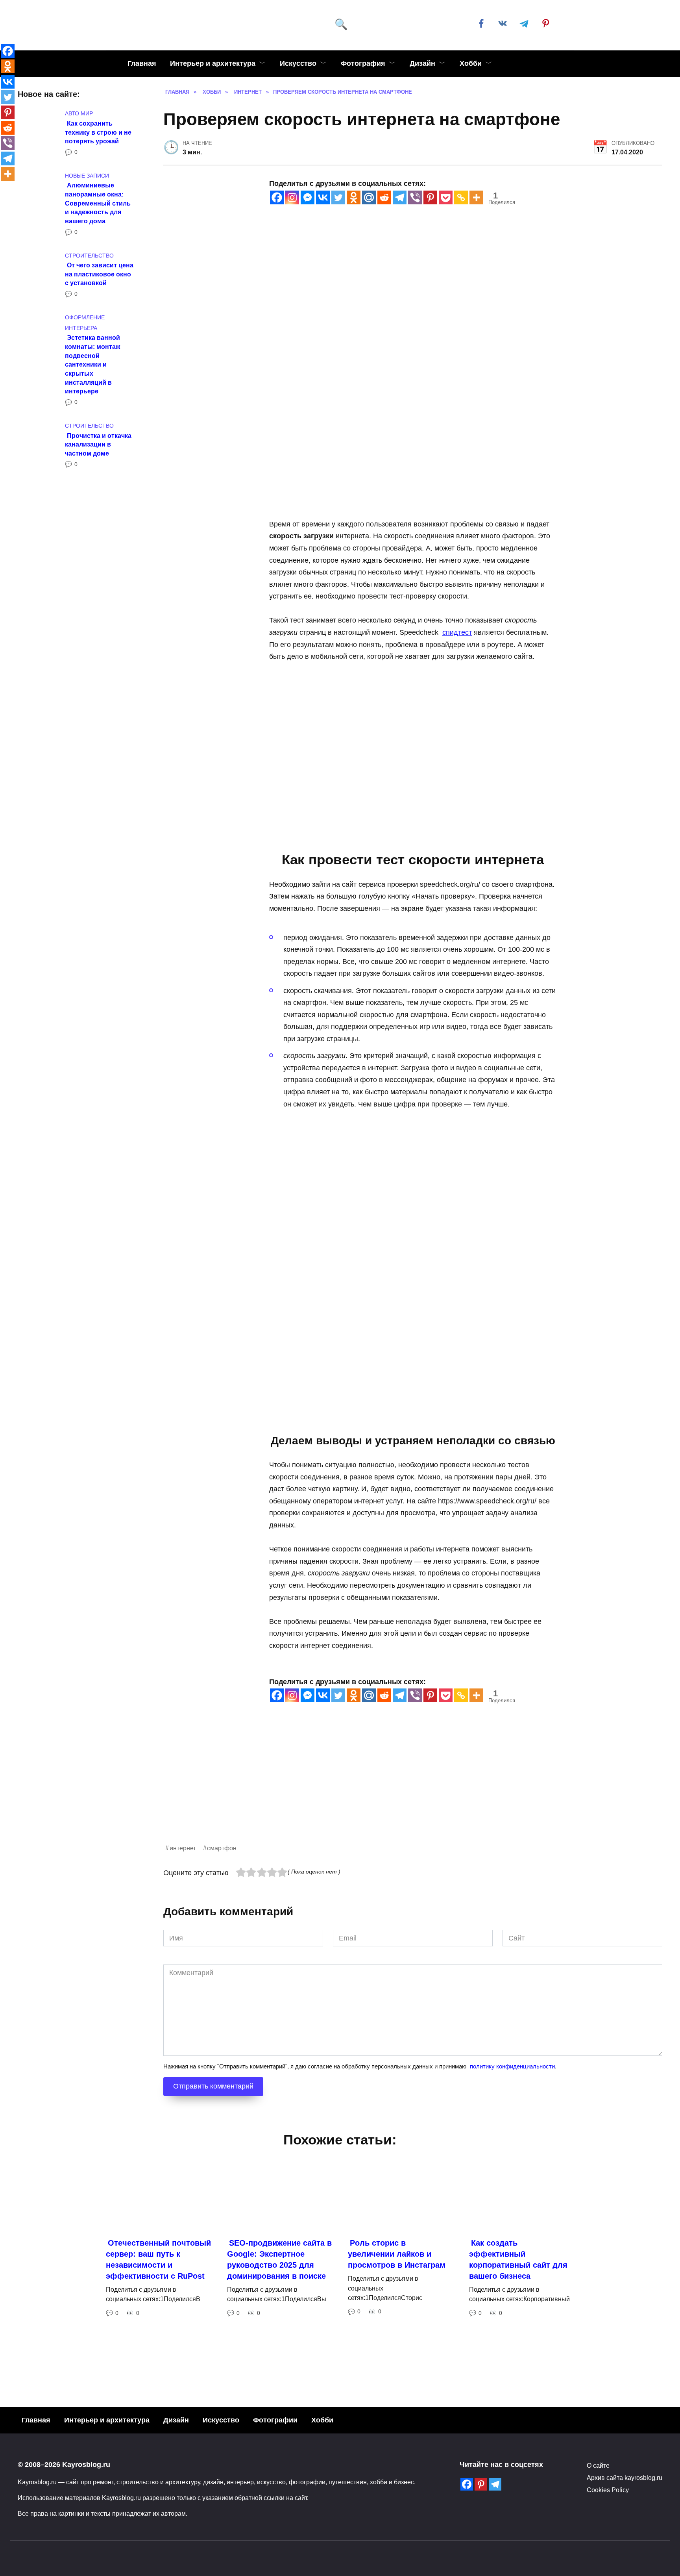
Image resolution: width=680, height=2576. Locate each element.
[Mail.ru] (369, 197)
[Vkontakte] (323, 197)
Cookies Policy (608, 2490)
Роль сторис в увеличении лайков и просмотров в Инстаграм (397, 2254)
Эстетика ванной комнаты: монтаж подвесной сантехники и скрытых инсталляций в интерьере (92, 364)
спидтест (457, 632)
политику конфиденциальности (512, 2066)
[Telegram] (400, 197)
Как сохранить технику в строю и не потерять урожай (98, 132)
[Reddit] (384, 197)
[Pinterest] (430, 197)
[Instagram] (292, 197)
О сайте (598, 2465)
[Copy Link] (461, 197)
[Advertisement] (399, 1788)
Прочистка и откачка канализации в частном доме (98, 444)
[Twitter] (338, 197)
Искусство (298, 63)
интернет (183, 1848)
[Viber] (415, 197)
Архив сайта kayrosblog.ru (625, 2478)
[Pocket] (446, 197)
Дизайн (422, 63)
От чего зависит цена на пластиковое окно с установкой (99, 274)
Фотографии (275, 2420)
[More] (476, 197)
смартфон (222, 1848)
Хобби (471, 63)
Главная (142, 63)
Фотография (363, 63)
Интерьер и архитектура (213, 63)
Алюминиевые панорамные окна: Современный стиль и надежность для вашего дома (98, 203)
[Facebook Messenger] (308, 197)
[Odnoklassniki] (354, 197)
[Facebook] (277, 197)
